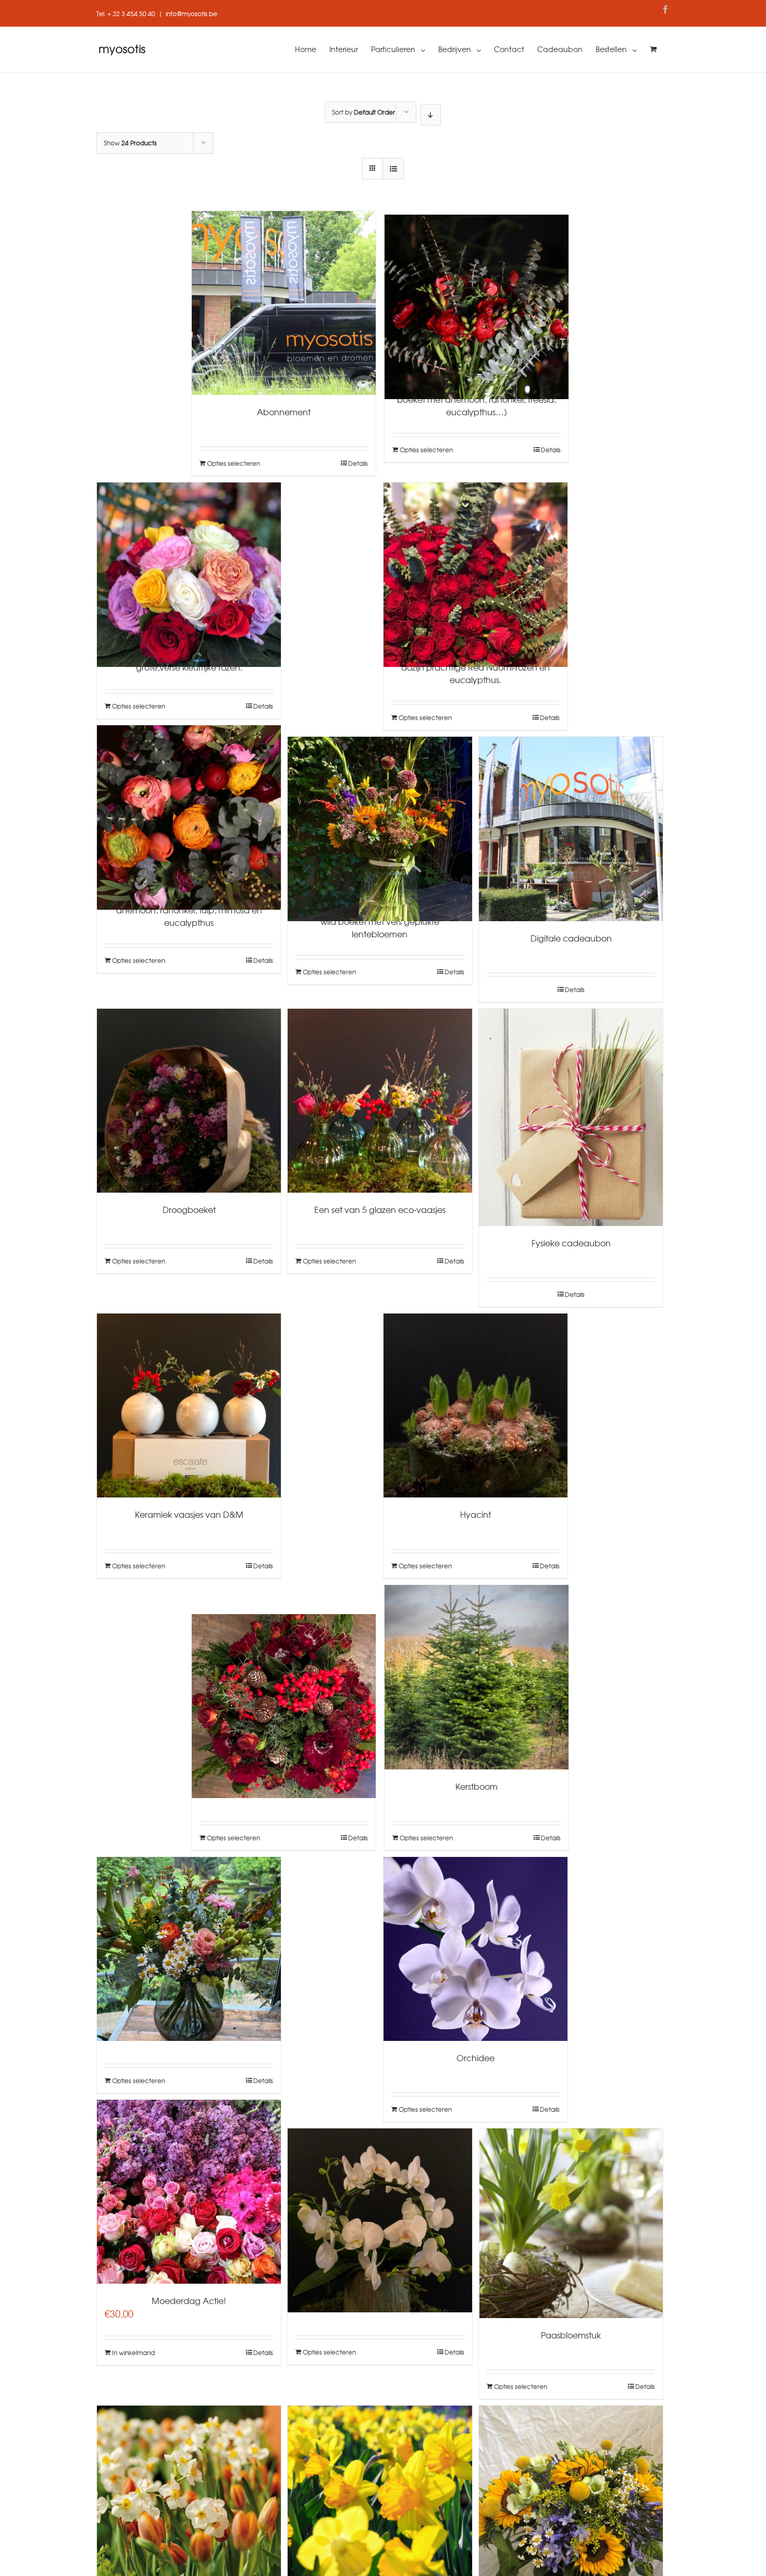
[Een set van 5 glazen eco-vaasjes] (380, 1101)
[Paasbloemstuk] (571, 2223)
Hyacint (475, 1514)
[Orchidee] (475, 1949)
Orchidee (475, 2058)
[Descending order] (431, 115)
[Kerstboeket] (284, 1692)
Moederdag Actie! (189, 2300)
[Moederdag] (189, 1935)
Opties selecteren (233, 463)
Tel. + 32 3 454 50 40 (126, 14)
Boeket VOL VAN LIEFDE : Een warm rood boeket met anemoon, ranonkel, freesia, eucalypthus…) (477, 399)
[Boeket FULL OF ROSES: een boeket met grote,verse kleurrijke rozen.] (189, 560)
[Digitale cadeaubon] (571, 829)
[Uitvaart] (571, 2483)
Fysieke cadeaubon (571, 1243)
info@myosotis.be (191, 14)
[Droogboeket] (189, 1101)
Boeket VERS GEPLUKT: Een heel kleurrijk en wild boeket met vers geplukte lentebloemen (380, 921)
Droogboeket (189, 1209)
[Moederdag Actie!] (189, 2192)
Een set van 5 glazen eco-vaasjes (380, 1209)
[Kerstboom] (477, 1677)
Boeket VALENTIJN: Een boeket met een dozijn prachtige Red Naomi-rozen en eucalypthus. (475, 667)
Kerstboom (477, 1786)
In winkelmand (133, 2352)
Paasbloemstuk (571, 2335)
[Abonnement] (284, 303)
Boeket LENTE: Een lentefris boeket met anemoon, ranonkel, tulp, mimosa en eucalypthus (189, 910)
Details (358, 463)
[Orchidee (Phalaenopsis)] (380, 2206)
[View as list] (393, 169)
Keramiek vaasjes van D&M (189, 1514)
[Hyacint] (475, 1405)
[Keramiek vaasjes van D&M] (189, 1405)
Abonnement (284, 412)
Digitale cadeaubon (571, 938)
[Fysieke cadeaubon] (571, 1118)
